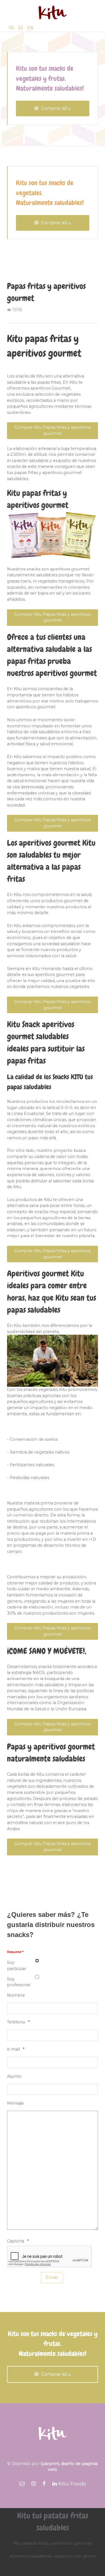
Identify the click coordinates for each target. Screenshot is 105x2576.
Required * (15, 1952)
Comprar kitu (56, 108)
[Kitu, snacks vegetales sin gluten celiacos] (53, 13)
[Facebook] (44, 2484)
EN (30, 28)
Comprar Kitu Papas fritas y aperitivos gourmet (53, 430)
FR (12, 28)
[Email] (22, 2484)
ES (21, 28)
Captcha (16, 2241)
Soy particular (17, 1966)
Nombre (16, 1995)
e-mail (13, 2049)
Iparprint (50, 2464)
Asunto (14, 2076)
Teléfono (16, 2022)
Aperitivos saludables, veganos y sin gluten (53, 2556)
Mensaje (15, 2103)
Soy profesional (19, 1982)
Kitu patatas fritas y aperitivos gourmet (53, 2543)
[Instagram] (34, 2484)
